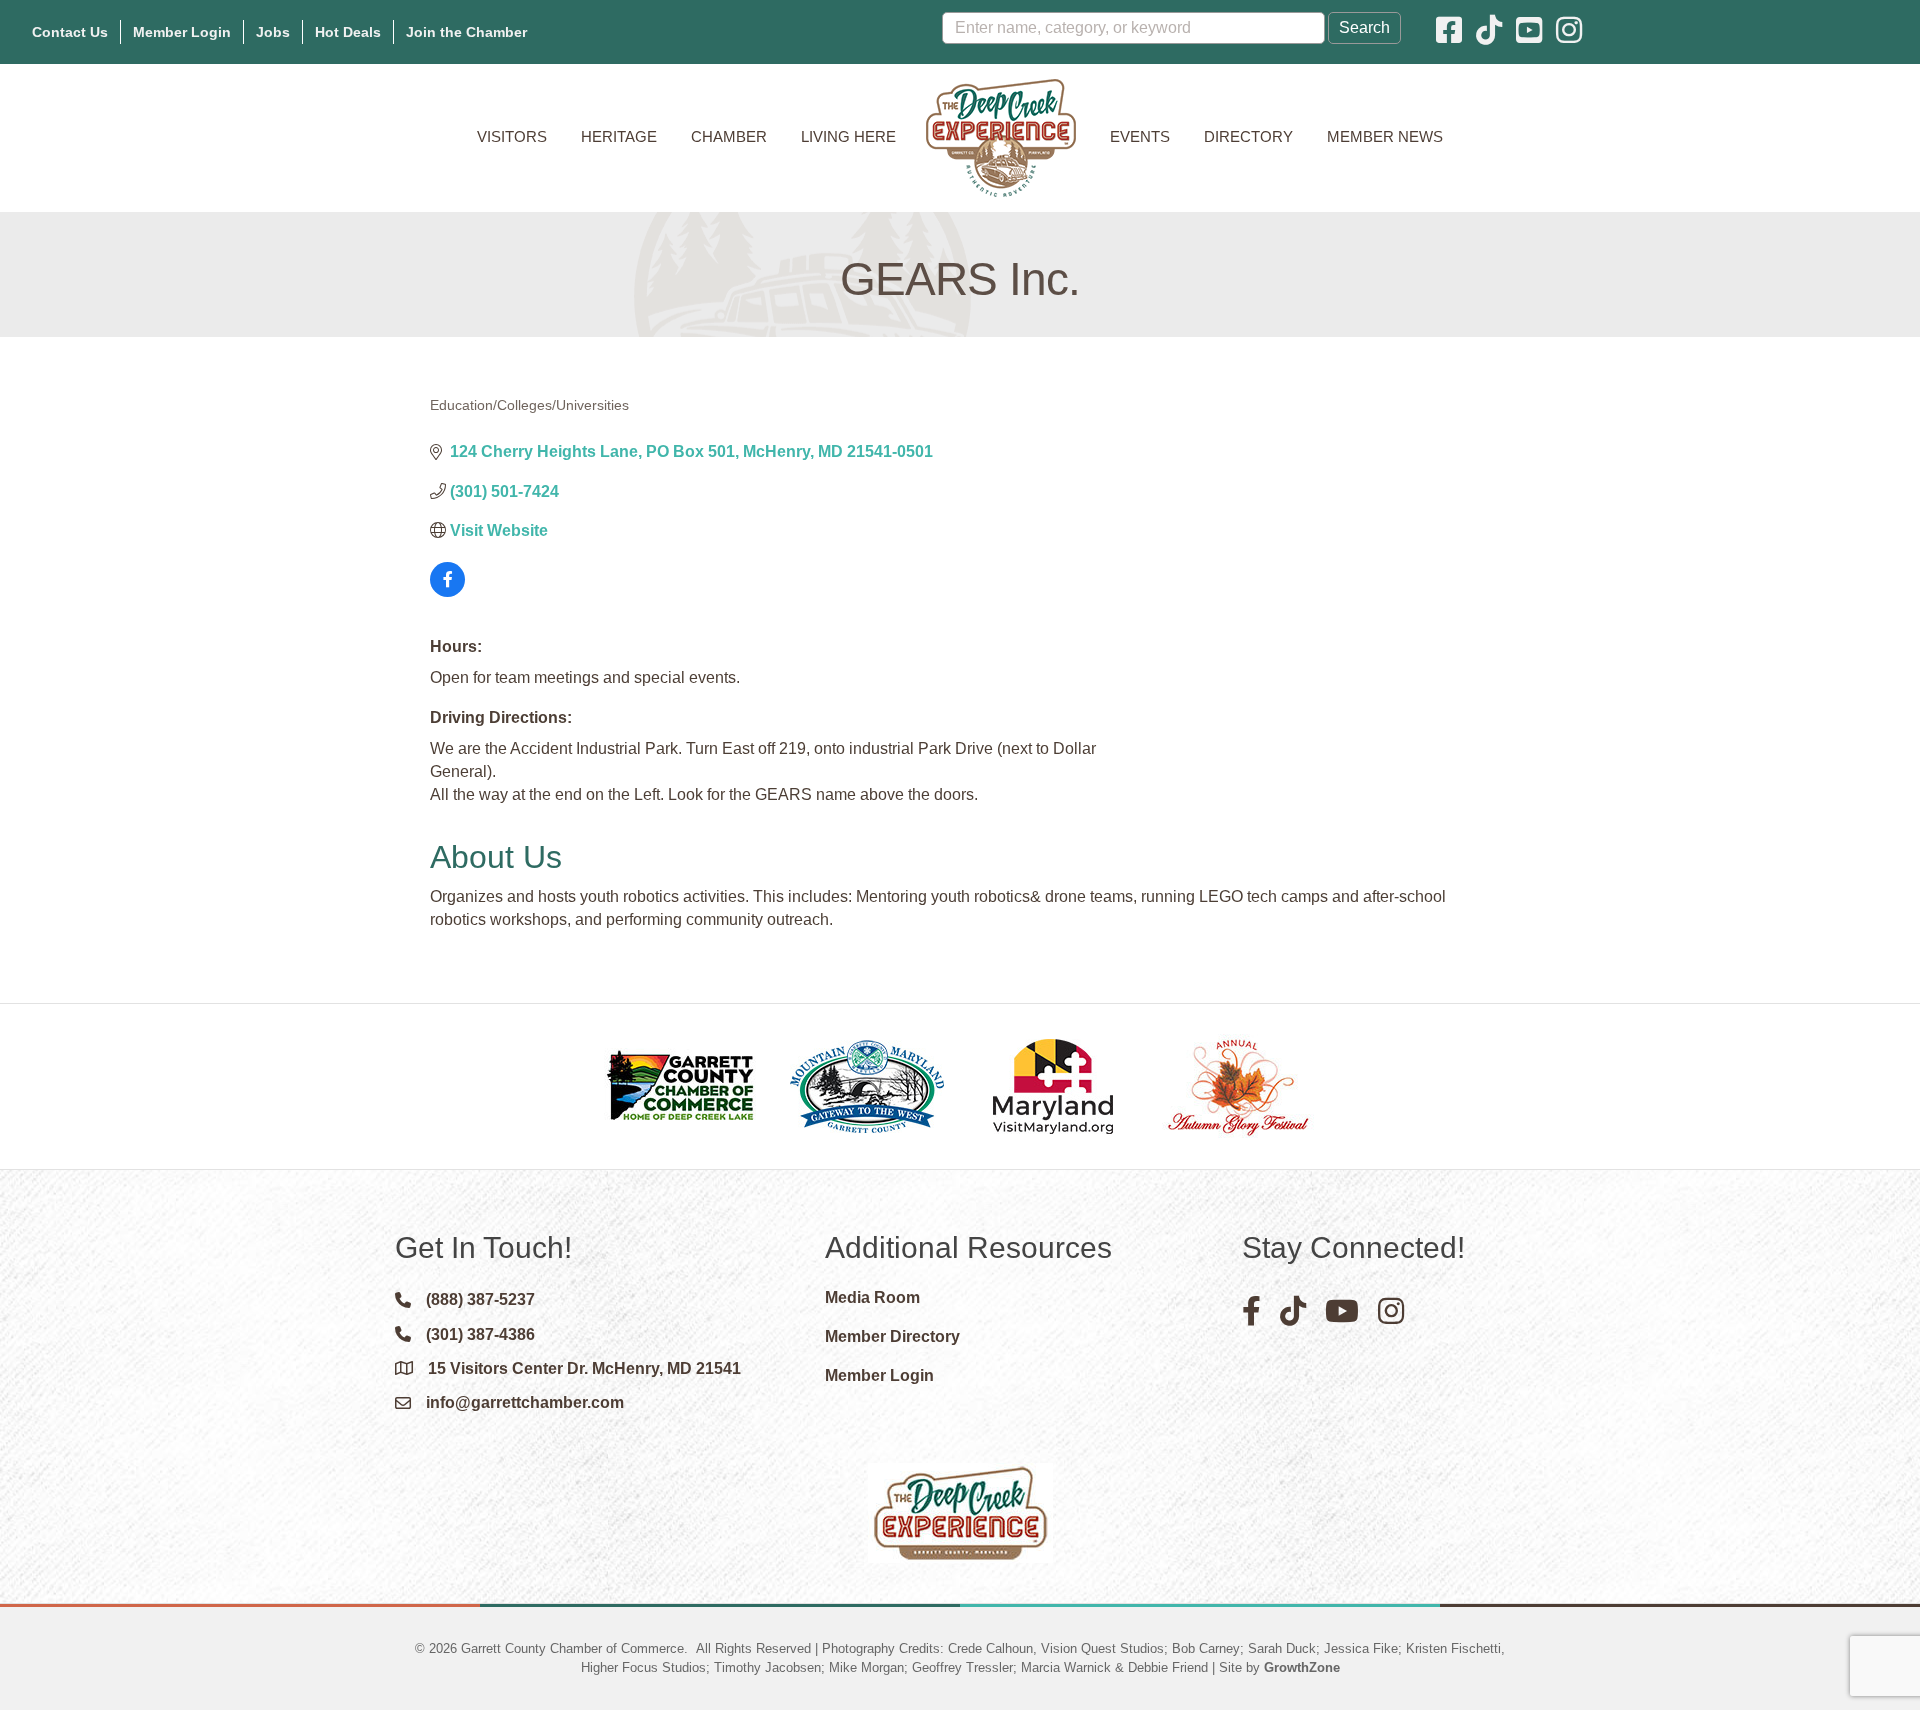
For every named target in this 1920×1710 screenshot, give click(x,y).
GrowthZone (1302, 1667)
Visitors (512, 136)
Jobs (273, 32)
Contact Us (70, 32)
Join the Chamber (466, 32)
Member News (1385, 136)
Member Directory (892, 1336)
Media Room (872, 1297)
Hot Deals (348, 32)
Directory (1248, 136)
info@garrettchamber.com (525, 1402)
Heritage (619, 136)
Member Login (182, 32)
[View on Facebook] (447, 591)
